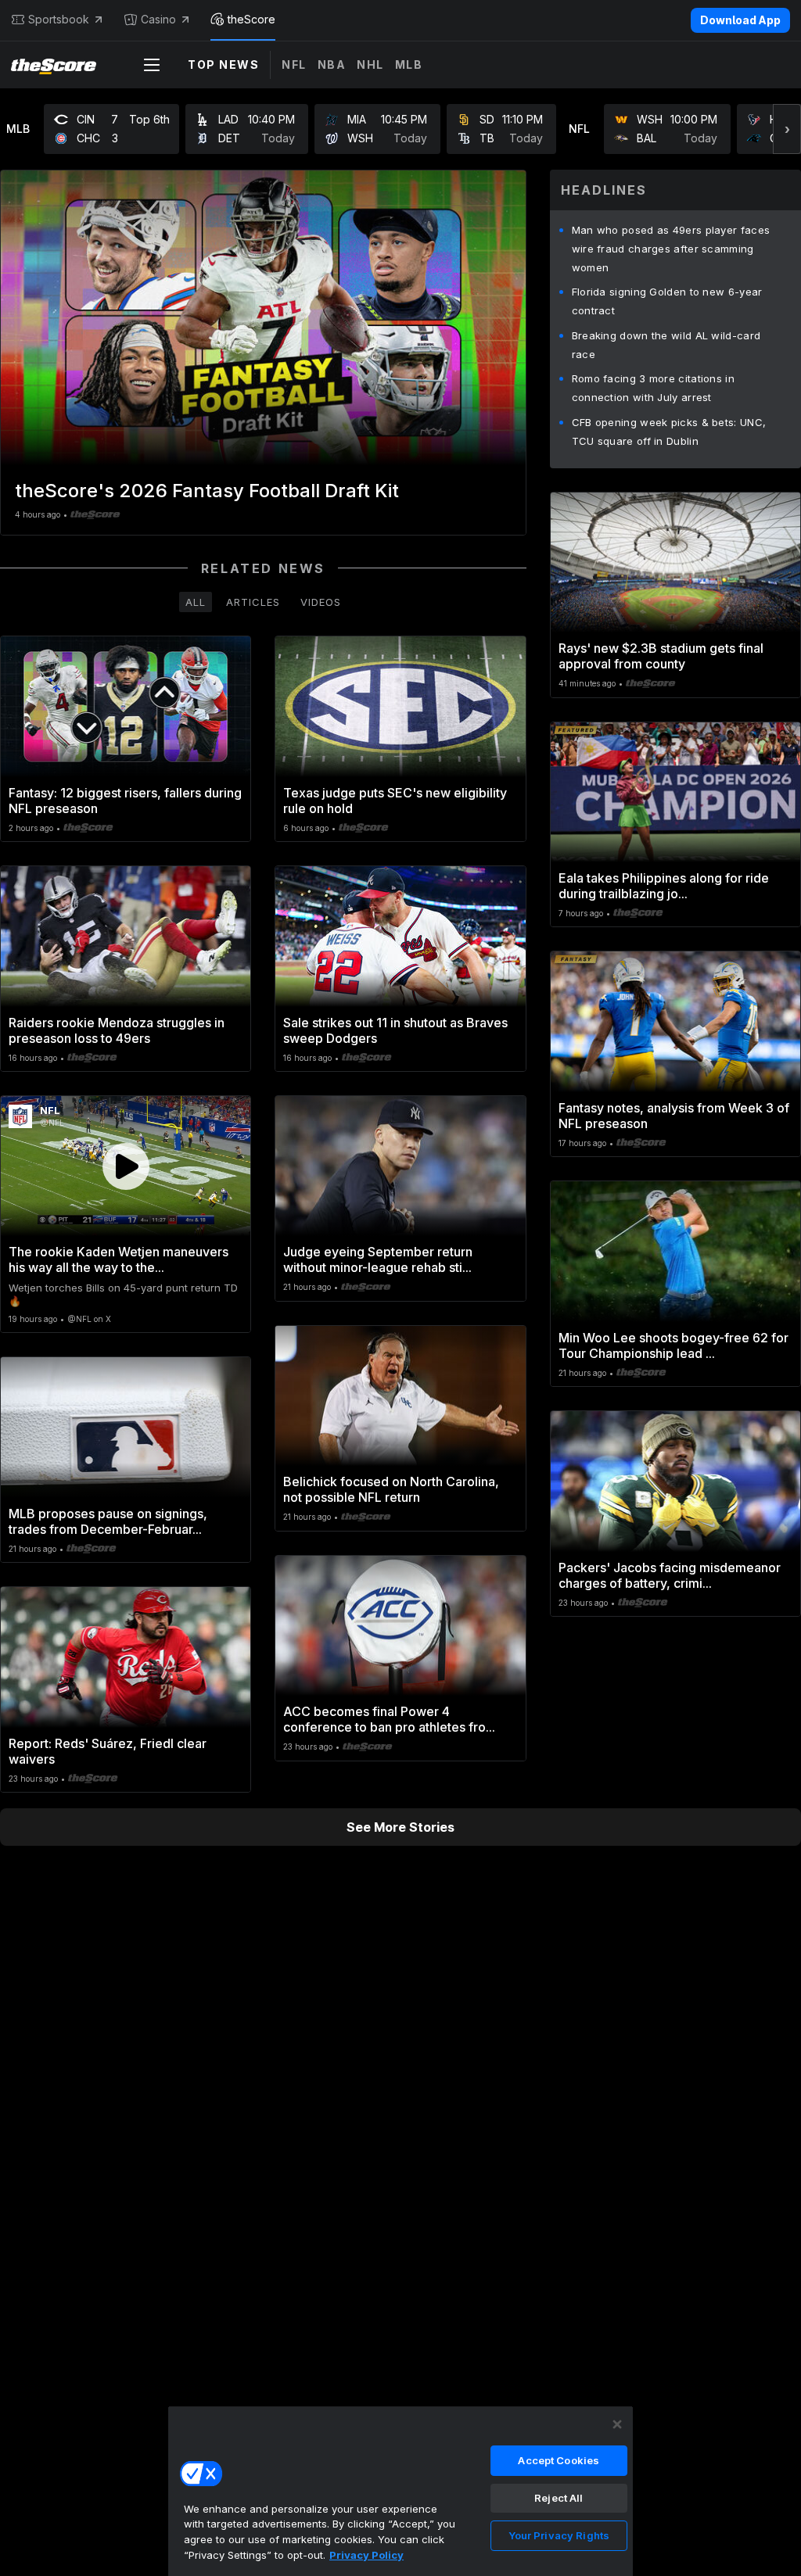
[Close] (617, 2424)
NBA (332, 64)
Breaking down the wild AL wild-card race (666, 345)
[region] (400, 2491)
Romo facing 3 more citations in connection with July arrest (653, 388)
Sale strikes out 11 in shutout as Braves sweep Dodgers (395, 1030)
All (196, 602)
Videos (321, 602)
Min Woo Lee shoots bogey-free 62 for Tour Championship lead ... (673, 1345)
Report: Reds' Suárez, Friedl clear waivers (108, 1751)
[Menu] (152, 65)
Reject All (559, 2498)
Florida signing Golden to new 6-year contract (667, 301)
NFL (294, 64)
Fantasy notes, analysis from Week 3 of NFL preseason (674, 1116)
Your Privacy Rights (559, 2535)
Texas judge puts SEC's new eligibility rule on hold (395, 801)
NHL (370, 64)
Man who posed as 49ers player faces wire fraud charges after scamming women (671, 249)
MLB (409, 64)
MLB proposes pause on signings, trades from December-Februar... (108, 1521)
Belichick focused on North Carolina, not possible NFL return (391, 1489)
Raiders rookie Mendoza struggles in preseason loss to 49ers (117, 1030)
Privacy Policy (366, 2555)
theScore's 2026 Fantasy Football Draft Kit (207, 491)
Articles (253, 602)
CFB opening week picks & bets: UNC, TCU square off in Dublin (669, 432)
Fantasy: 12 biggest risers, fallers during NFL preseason (125, 801)
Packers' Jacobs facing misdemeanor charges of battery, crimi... (670, 1575)
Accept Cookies (559, 2460)
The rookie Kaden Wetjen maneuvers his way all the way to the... (119, 1259)
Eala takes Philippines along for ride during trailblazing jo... (664, 886)
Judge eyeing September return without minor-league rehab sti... (378, 1259)
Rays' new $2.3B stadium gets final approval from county (661, 656)
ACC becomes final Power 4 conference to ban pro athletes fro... (389, 1719)
